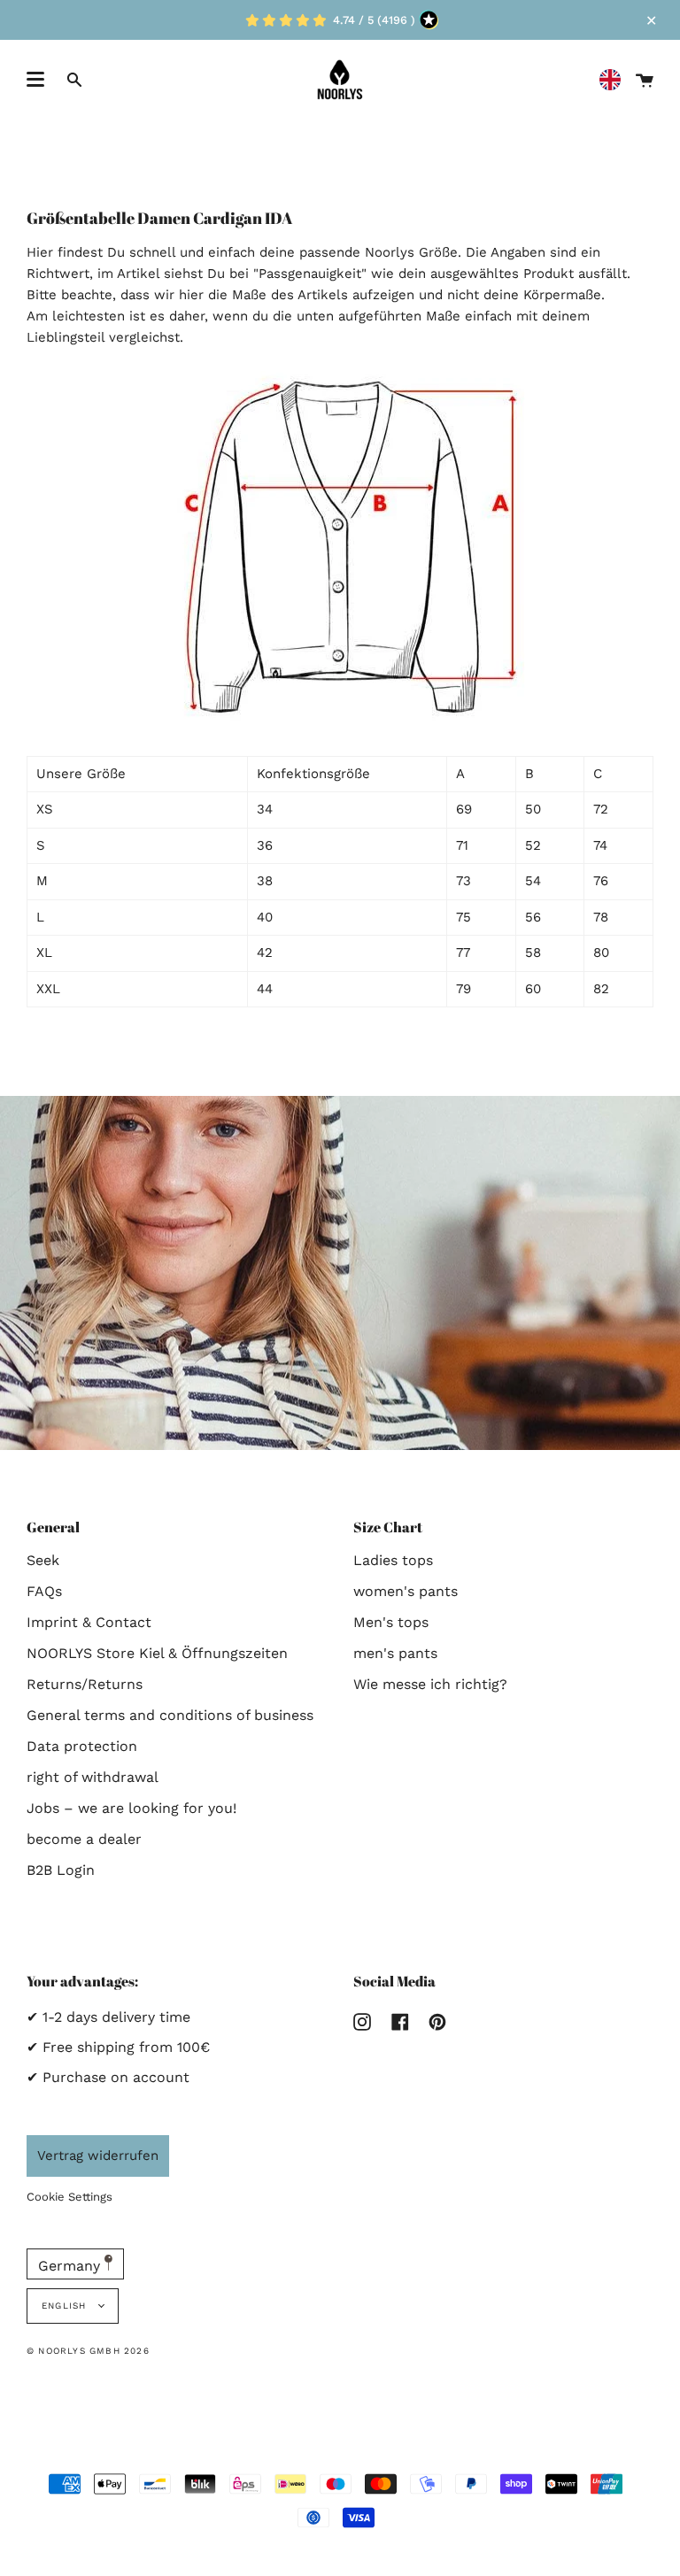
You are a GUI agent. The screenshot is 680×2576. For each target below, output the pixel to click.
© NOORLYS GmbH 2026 (88, 2351)
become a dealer (84, 1839)
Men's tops (391, 1622)
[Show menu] (35, 80)
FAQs (44, 1591)
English (66, 2306)
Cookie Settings (70, 2197)
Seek (43, 1560)
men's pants (395, 1653)
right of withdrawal (93, 1777)
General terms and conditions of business (170, 1715)
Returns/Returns (85, 1684)
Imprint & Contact (89, 1622)
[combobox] (614, 80)
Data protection (82, 1746)
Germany (71, 2266)
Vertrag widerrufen (98, 2156)
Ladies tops (393, 1560)
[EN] (614, 80)
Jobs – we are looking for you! (131, 1808)
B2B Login (61, 1870)
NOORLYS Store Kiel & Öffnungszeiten (157, 1653)
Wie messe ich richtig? (430, 1684)
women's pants (406, 1591)
